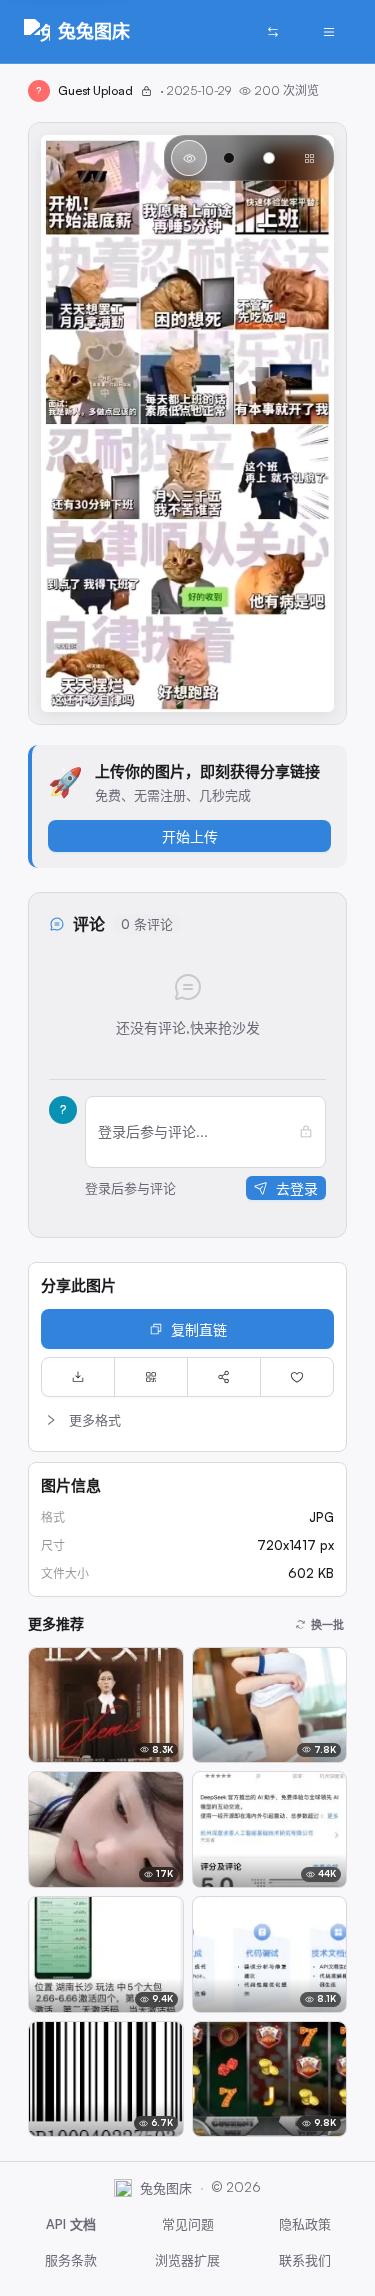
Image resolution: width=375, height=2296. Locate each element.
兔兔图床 (94, 31)
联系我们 (305, 2260)
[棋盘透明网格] (309, 158)
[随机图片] (273, 32)
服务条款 (71, 2260)
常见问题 (188, 2224)
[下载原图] (78, 1377)
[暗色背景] (229, 158)
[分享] (224, 1377)
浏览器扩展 (187, 2260)
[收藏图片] (297, 1377)
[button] (187, 1420)
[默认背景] (189, 158)
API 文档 (71, 2224)
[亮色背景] (269, 158)
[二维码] (151, 1377)
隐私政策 (305, 2224)
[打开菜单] (329, 32)
